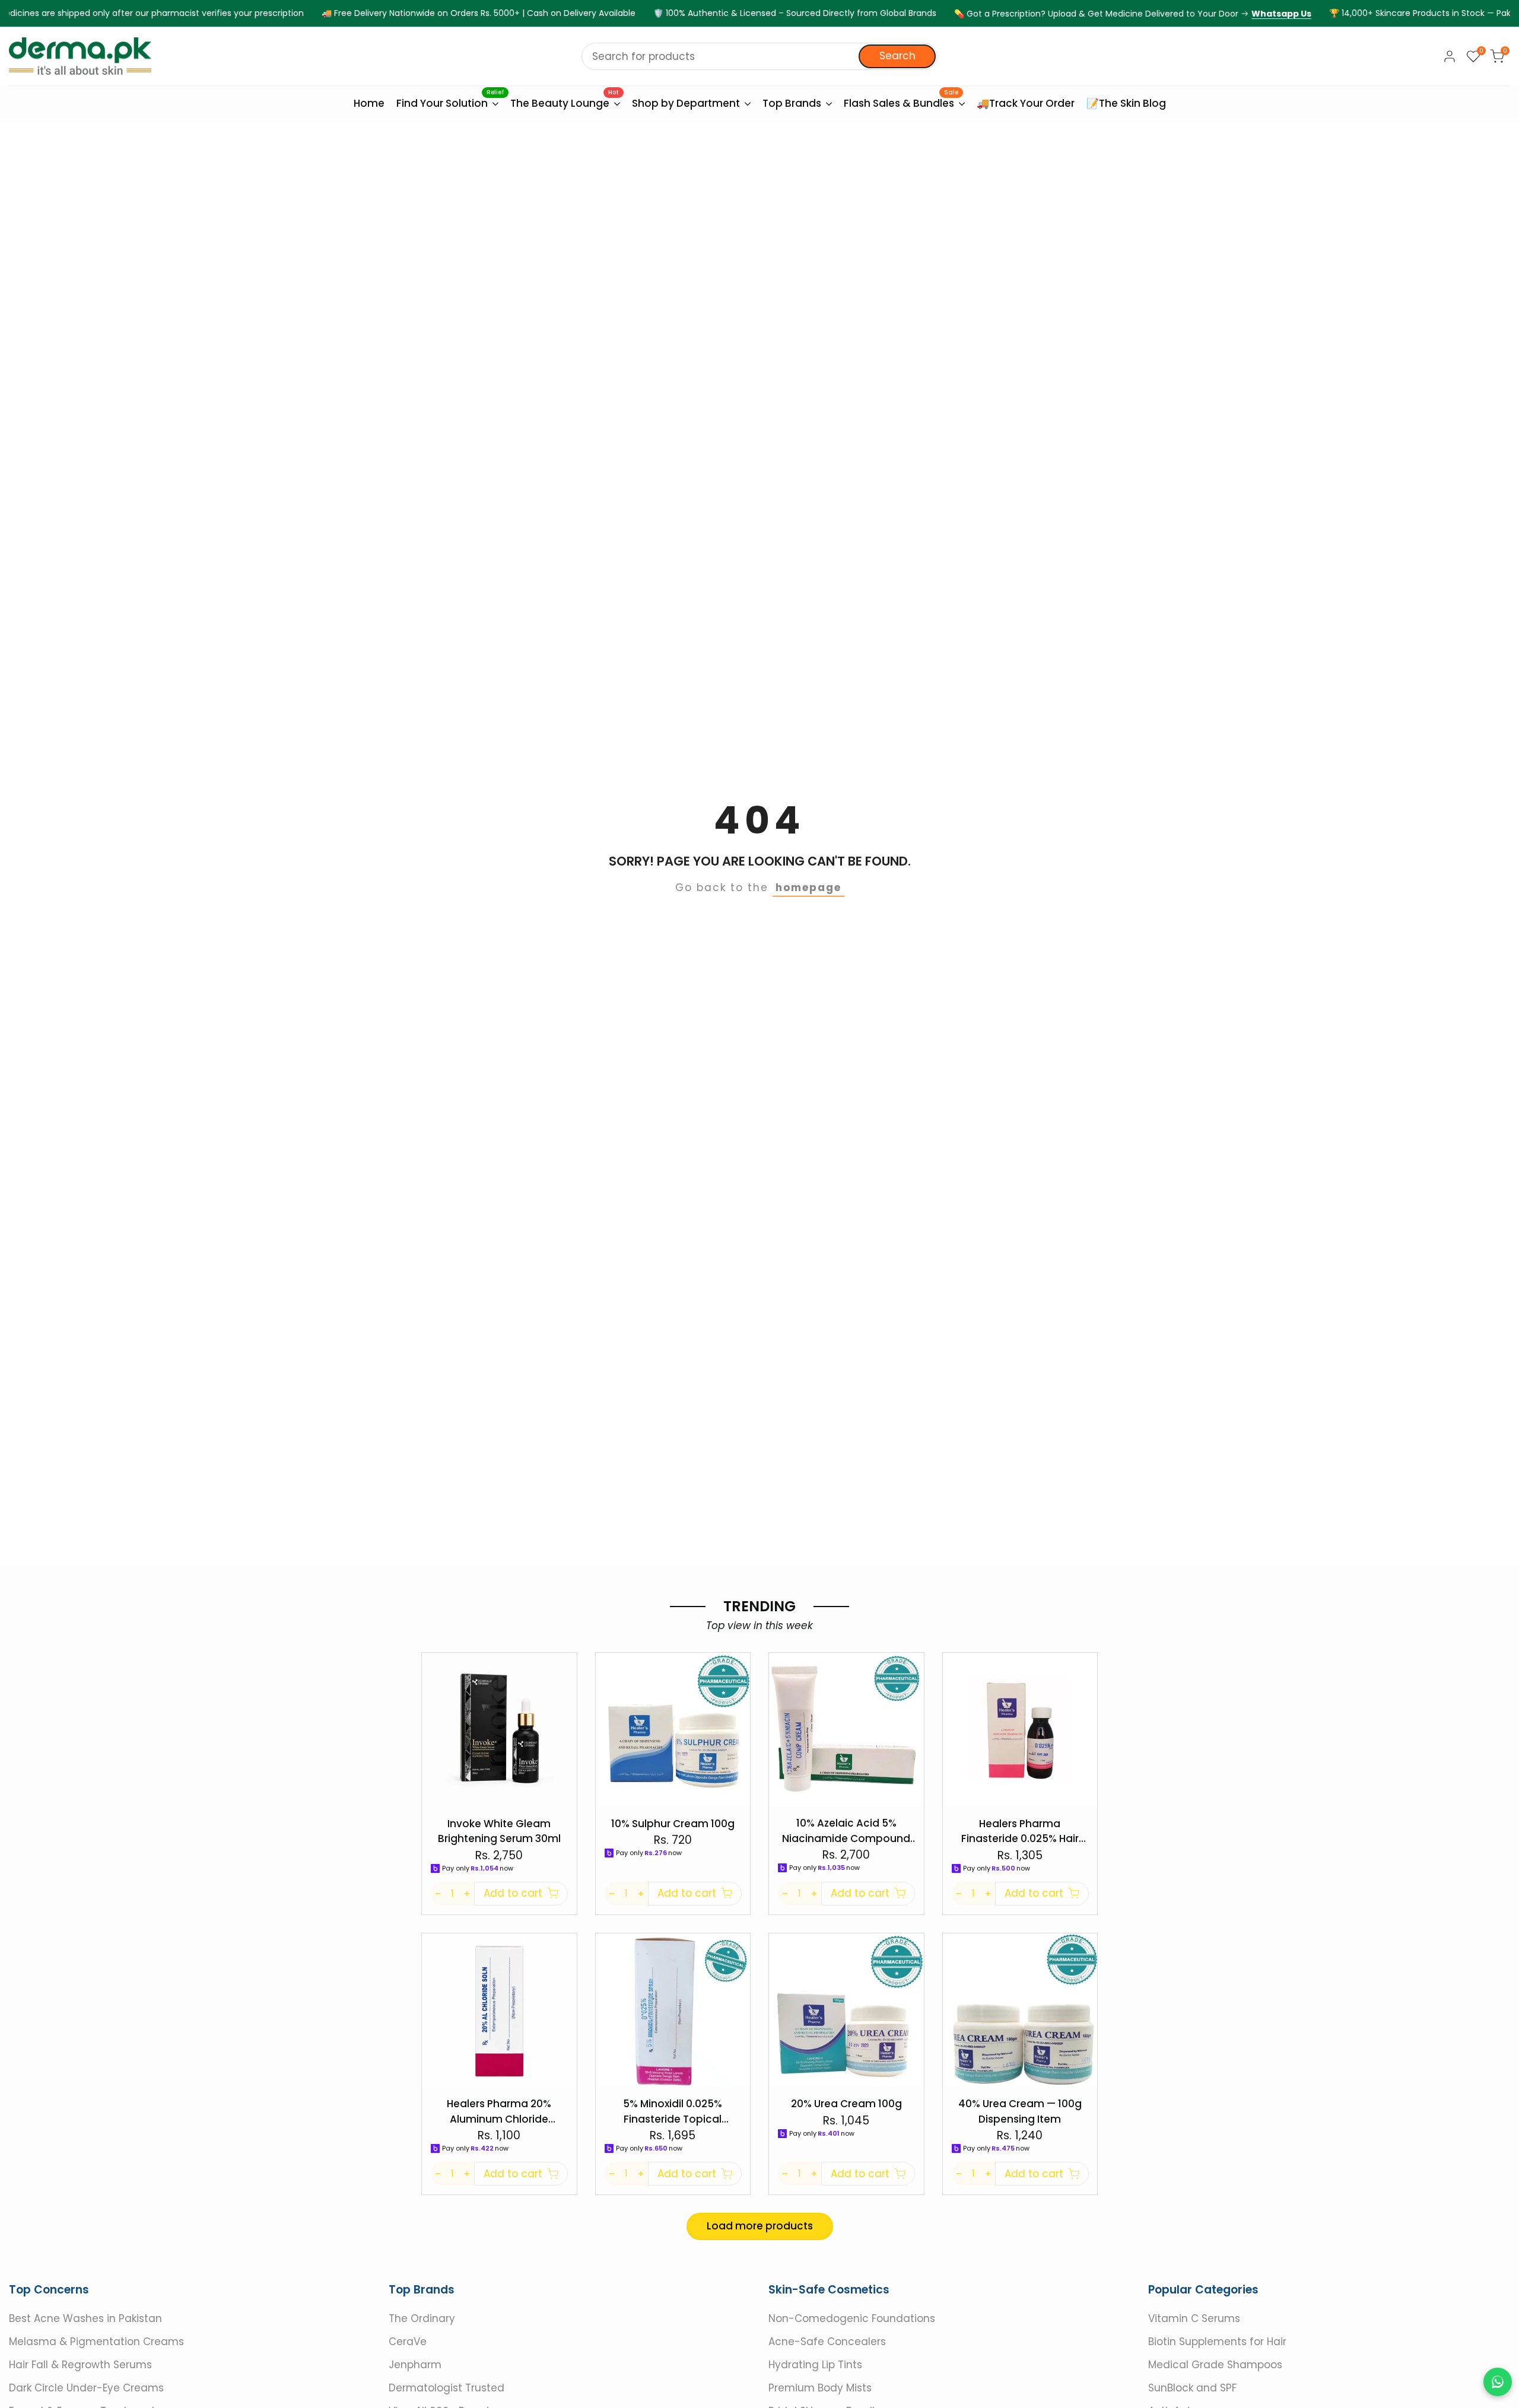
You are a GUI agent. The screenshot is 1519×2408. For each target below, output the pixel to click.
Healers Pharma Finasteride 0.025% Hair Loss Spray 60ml (1020, 1832)
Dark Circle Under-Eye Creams (86, 2388)
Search (897, 56)
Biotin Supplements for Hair (1217, 2342)
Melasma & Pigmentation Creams (96, 2342)
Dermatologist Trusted (447, 2388)
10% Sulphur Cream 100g (673, 1824)
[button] (570, 1668)
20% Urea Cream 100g (846, 2104)
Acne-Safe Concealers (827, 2342)
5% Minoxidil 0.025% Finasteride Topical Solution (673, 2112)
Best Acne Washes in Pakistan (85, 2318)
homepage (808, 888)
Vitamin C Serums (1194, 2318)
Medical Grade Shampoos (1215, 2365)
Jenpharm (415, 2365)
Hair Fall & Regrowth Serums (80, 2365)
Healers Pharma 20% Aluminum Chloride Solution (499, 2112)
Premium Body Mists (820, 2388)
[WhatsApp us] (1498, 2382)
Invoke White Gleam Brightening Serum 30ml (499, 1831)
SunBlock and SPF (1192, 2388)
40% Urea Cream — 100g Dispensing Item (1020, 2111)
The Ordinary (422, 2318)
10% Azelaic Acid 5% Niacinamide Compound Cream (846, 1831)
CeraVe (408, 2342)
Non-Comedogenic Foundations (852, 2318)
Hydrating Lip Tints (815, 2365)
